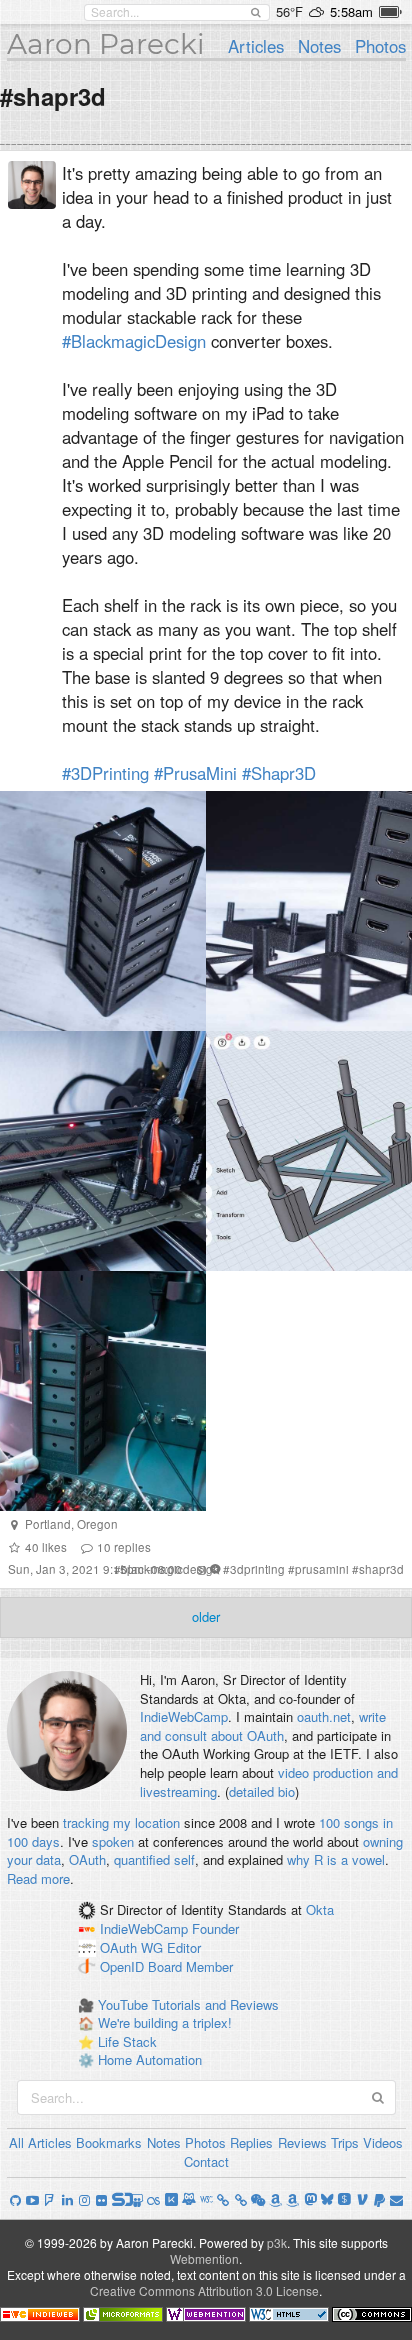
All (16, 2142)
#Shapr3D (279, 773)
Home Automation (150, 2059)
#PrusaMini (195, 773)
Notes (319, 46)
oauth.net (324, 1716)
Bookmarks (109, 2142)
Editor (184, 1948)
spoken (113, 1841)
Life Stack (127, 2041)
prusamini (322, 1569)
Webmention (204, 2258)
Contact (206, 2161)
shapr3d (381, 1569)
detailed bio (262, 1791)
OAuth (87, 1859)
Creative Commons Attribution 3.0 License (204, 2290)
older (206, 1616)
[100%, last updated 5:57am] (390, 12)
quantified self (154, 1859)
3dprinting (257, 1569)
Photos (380, 46)
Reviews (302, 2142)
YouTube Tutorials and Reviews (188, 2004)
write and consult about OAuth (263, 1726)
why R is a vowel (336, 1859)
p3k (277, 2242)
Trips (345, 2142)
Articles (256, 46)
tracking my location (121, 1822)
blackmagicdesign (170, 1569)
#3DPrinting (105, 773)
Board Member (190, 1966)
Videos (383, 2142)
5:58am (351, 11)
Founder (215, 1929)
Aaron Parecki (106, 44)
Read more (38, 1878)
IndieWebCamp (184, 1716)
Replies (251, 2142)
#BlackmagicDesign (134, 341)
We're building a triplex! (165, 2022)
